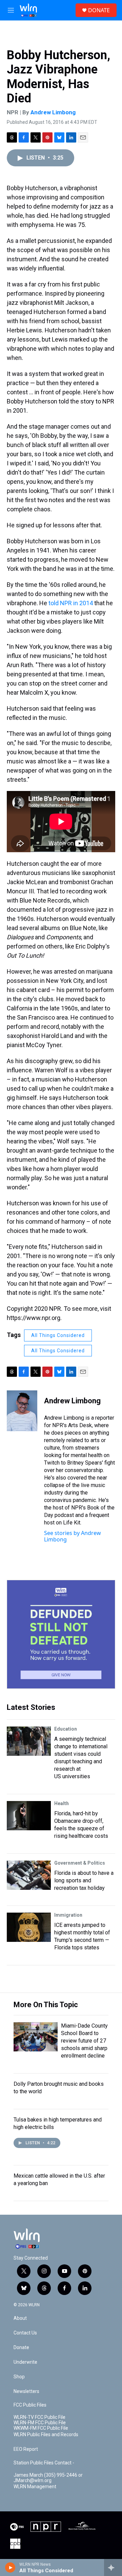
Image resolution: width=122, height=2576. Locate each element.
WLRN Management (35, 2487)
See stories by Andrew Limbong (73, 1536)
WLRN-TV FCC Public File (39, 2417)
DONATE (99, 10)
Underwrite (25, 2362)
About (20, 2318)
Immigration (68, 1915)
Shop (19, 2377)
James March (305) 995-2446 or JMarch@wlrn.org (48, 2478)
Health (62, 1803)
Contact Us (25, 2333)
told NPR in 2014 (71, 603)
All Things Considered (58, 1335)
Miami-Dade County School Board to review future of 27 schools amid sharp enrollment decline (84, 2041)
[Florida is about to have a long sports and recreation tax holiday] (29, 1875)
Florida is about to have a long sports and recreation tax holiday (84, 1880)
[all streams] (113, 2567)
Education (66, 1729)
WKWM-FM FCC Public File (41, 2428)
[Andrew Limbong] (22, 1411)
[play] (10, 2567)
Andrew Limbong (53, 112)
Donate (21, 2348)
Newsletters (26, 2391)
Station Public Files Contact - (44, 2463)
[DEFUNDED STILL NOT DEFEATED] (61, 1634)
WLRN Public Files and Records (46, 2435)
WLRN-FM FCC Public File (40, 2423)
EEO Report (26, 2449)
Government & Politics (80, 1863)
